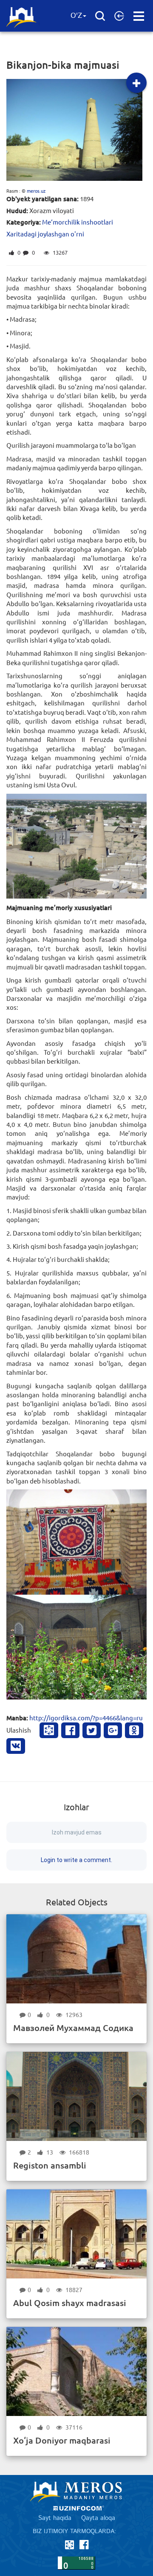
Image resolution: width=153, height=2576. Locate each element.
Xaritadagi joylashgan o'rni (45, 234)
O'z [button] (76, 16)
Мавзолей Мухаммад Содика (73, 2028)
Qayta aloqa (98, 2518)
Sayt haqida (55, 2518)
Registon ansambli (50, 2165)
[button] (119, 16)
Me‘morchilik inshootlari (78, 222)
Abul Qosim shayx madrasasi (70, 2303)
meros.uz (36, 191)
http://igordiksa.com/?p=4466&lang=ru (86, 1718)
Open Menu (139, 16)
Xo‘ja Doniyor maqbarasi (62, 2440)
